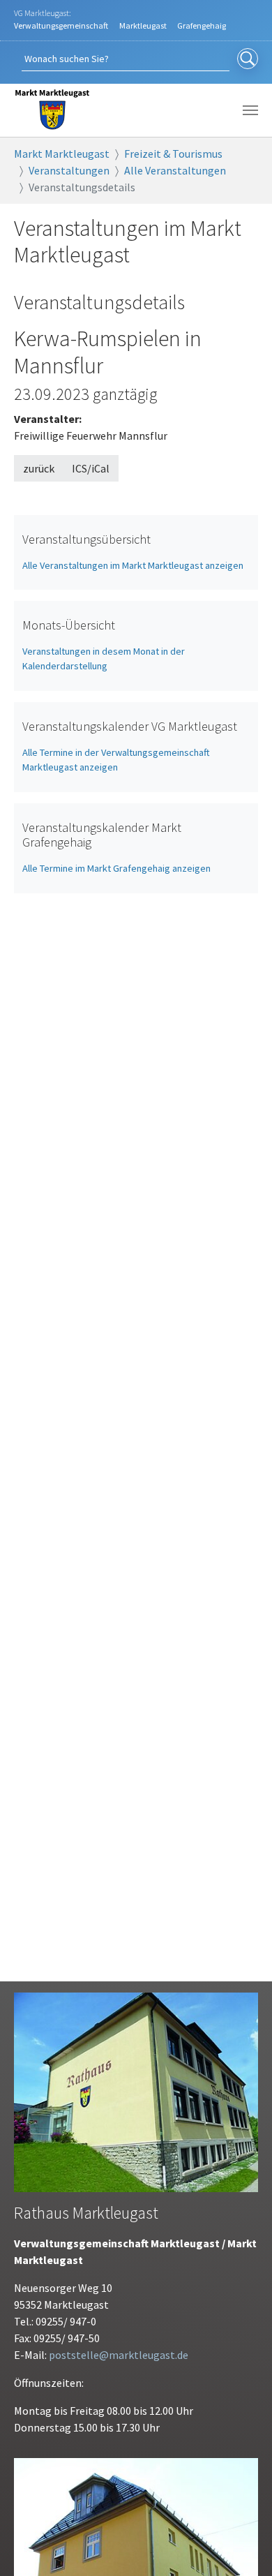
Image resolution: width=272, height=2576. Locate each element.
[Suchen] (248, 59)
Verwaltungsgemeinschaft (61, 25)
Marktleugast (143, 25)
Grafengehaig (202, 25)
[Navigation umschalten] (250, 110)
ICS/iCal (91, 468)
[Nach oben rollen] (241, 2545)
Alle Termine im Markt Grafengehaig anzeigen (116, 868)
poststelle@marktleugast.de (119, 2355)
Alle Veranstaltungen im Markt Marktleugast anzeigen (133, 565)
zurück (39, 468)
